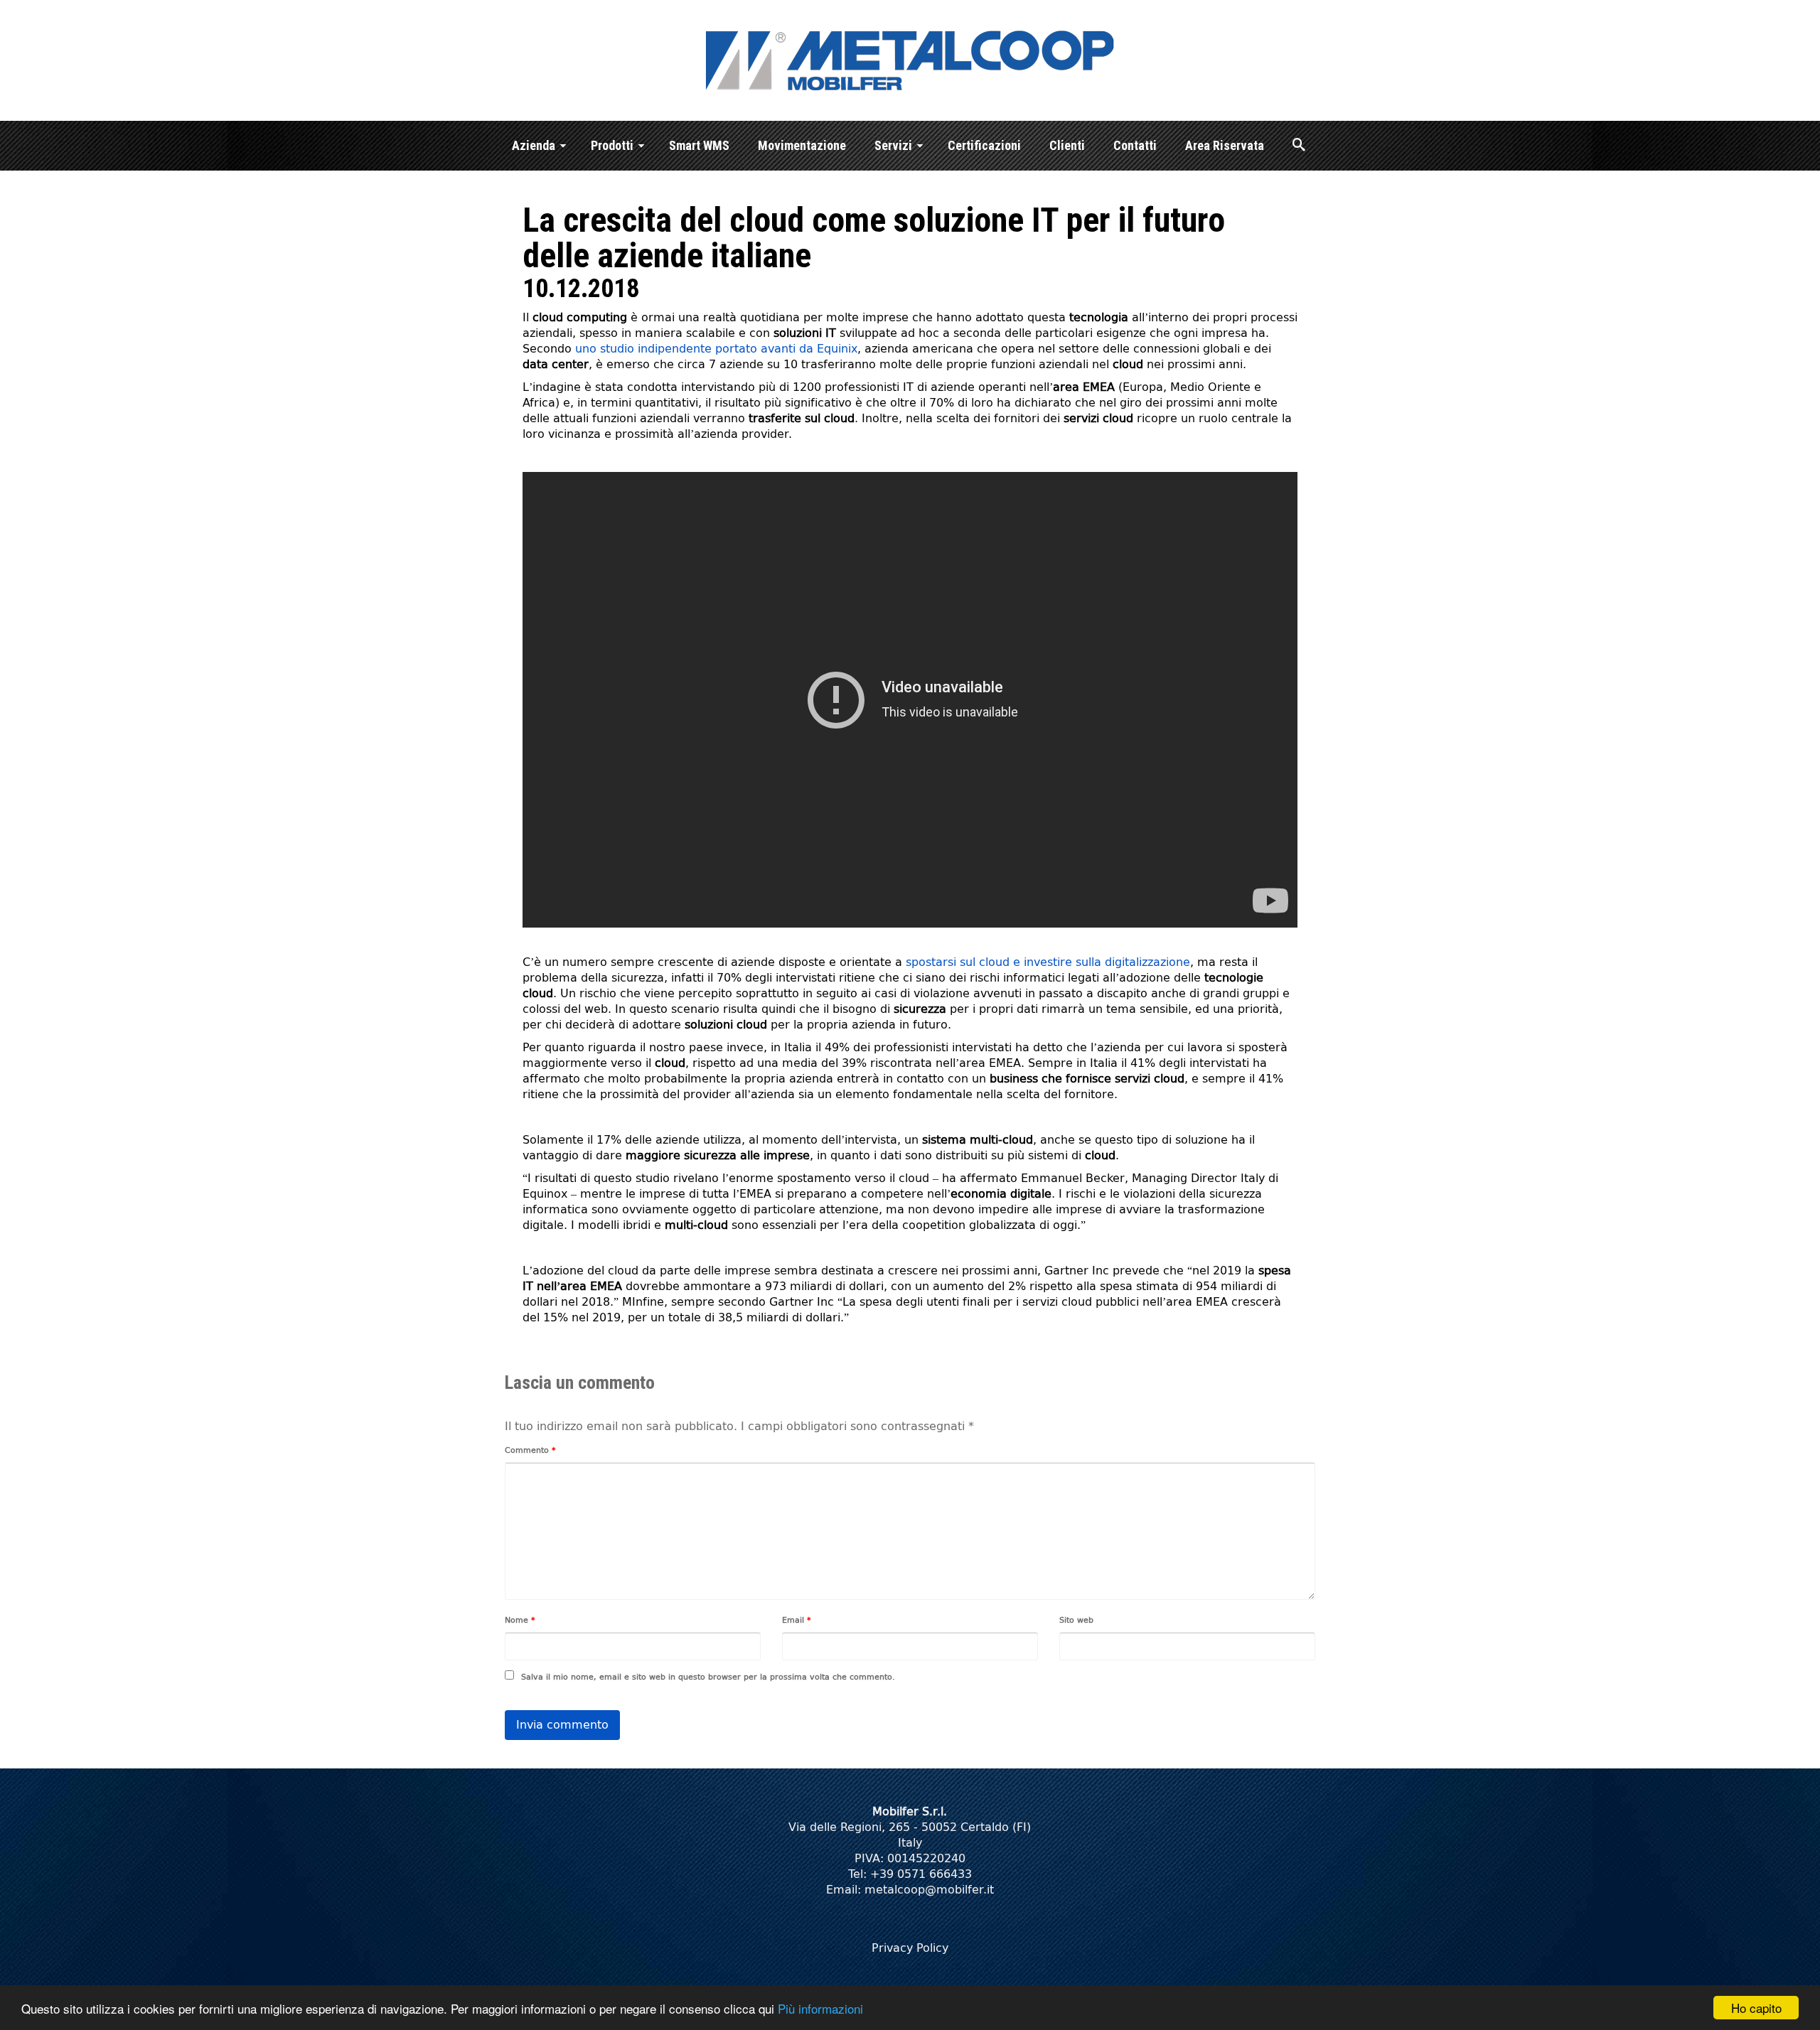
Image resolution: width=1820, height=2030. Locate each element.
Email (797, 1620)
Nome (520, 1620)
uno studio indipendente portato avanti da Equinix (716, 349)
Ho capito (1756, 2008)
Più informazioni (820, 2008)
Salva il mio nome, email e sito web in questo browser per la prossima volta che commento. (708, 1677)
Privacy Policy (910, 1948)
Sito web (1076, 1620)
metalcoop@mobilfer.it (929, 1890)
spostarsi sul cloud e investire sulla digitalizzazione (1048, 962)
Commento (530, 1450)
